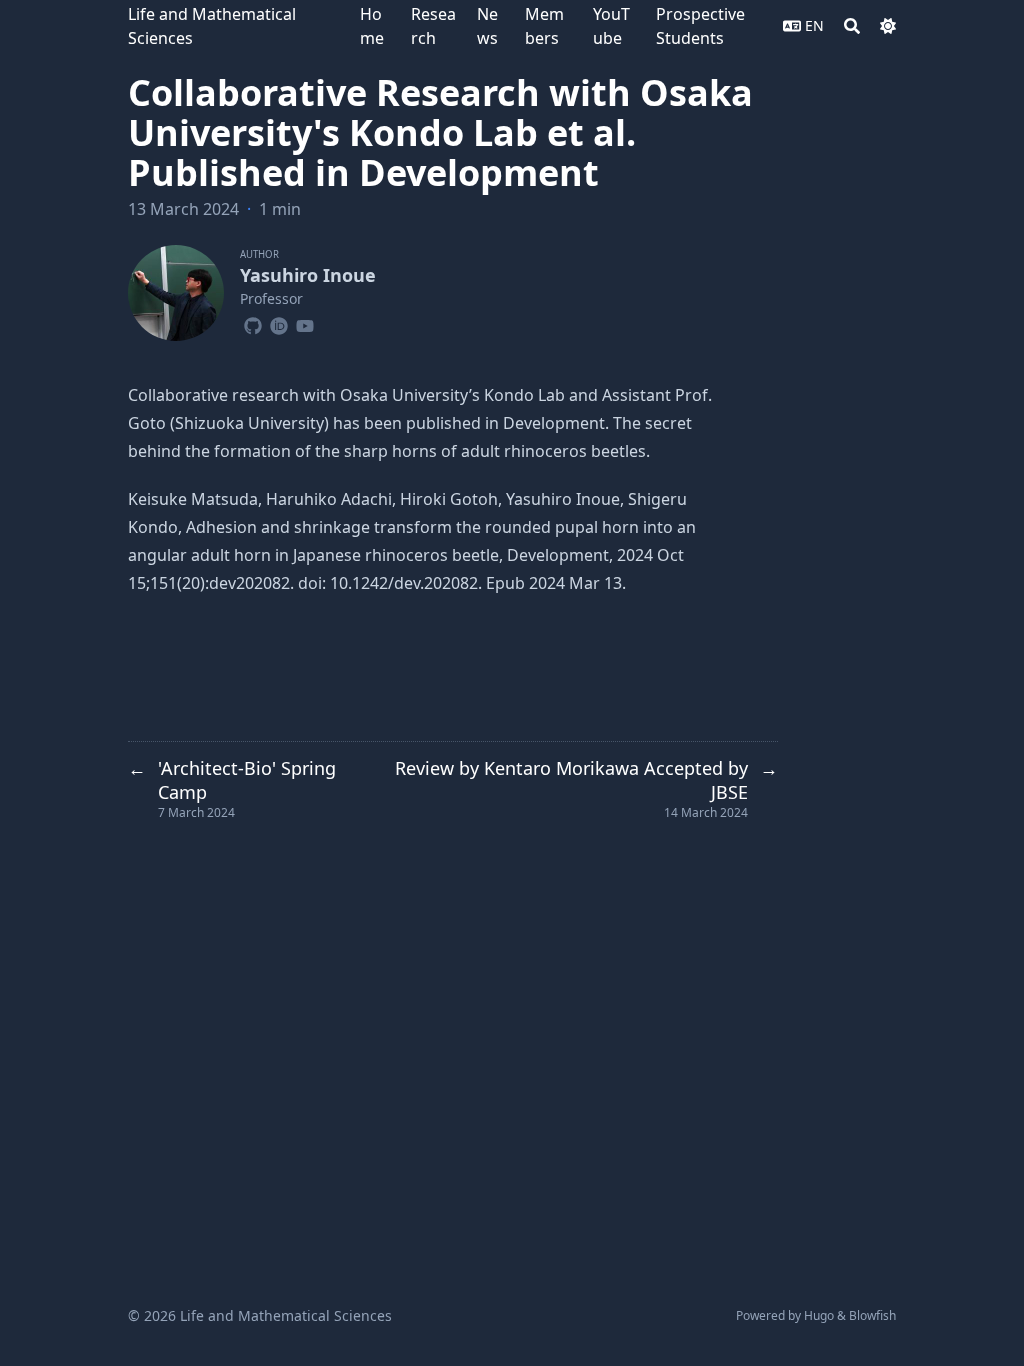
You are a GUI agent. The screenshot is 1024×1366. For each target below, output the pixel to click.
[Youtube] (305, 323)
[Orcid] (279, 323)
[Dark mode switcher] (888, 26)
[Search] (852, 26)
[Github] (253, 323)
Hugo (819, 1315)
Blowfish (872, 1315)
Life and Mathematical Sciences (212, 26)
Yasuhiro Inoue (308, 275)
